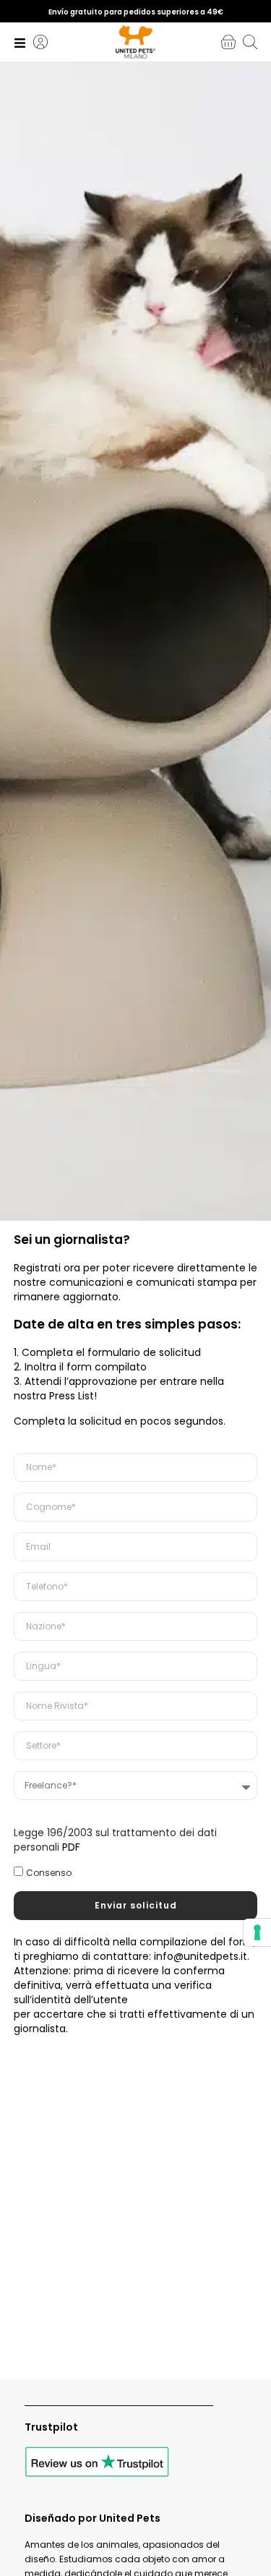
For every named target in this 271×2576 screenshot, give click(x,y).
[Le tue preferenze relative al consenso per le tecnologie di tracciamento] (257, 1932)
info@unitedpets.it (201, 1956)
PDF (71, 1847)
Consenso (49, 1873)
